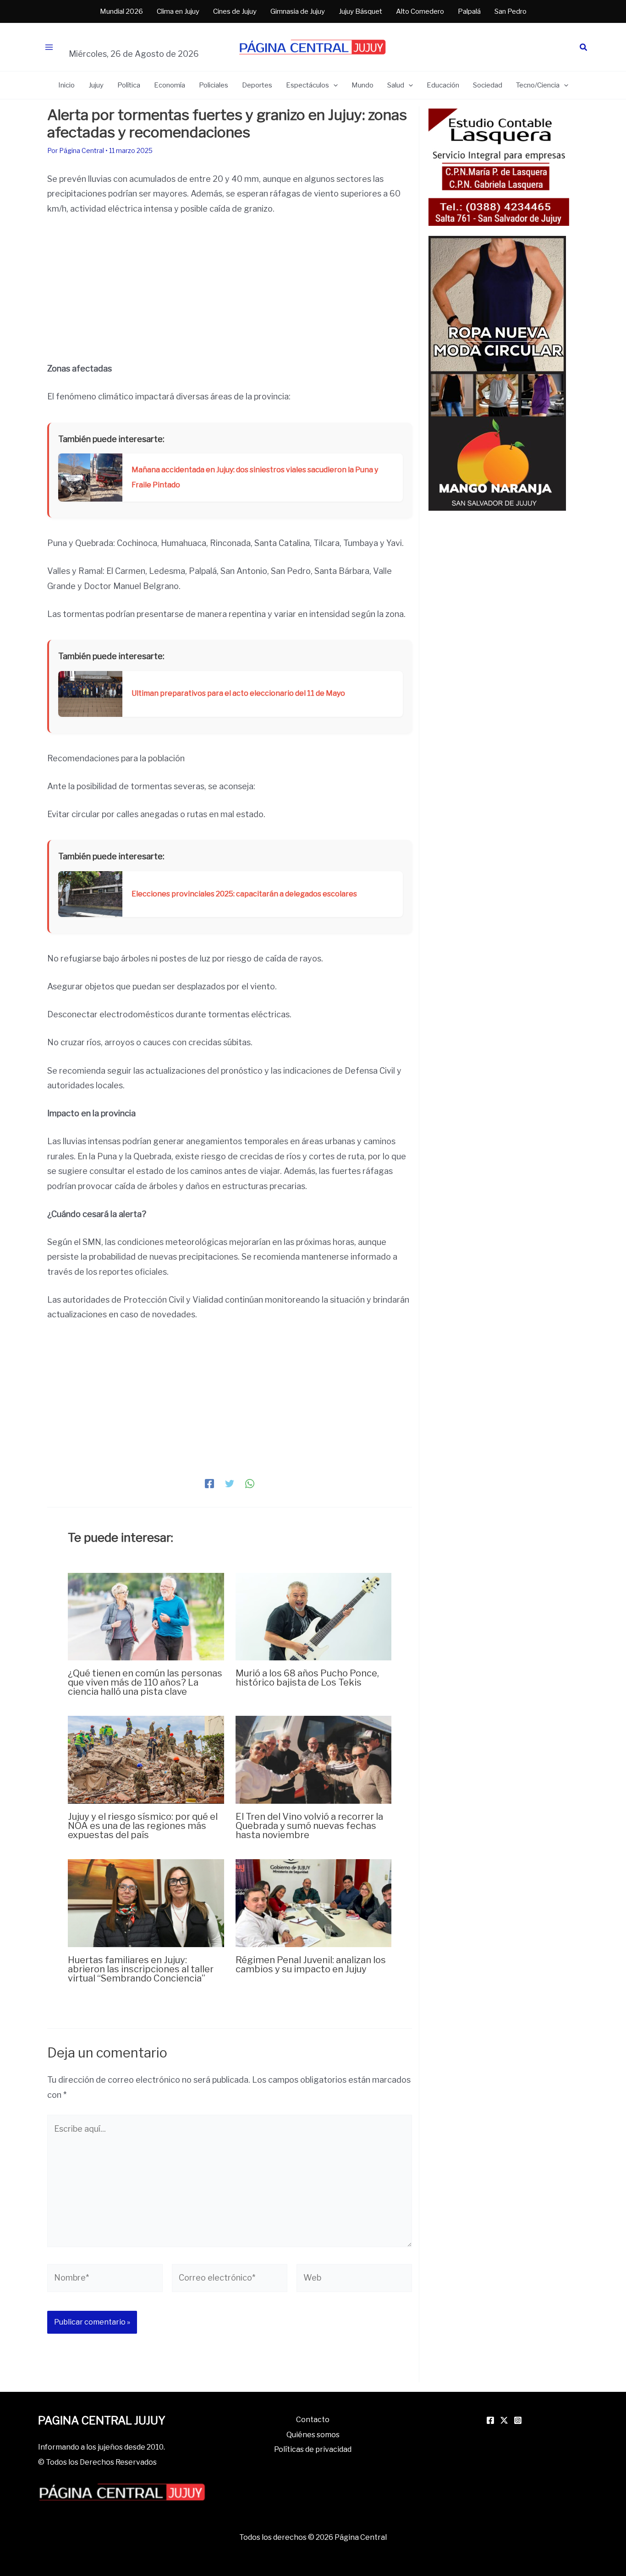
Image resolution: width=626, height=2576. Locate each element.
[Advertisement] (230, 294)
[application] (333, 85)
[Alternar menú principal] (49, 47)
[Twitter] (230, 1483)
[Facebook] (209, 1483)
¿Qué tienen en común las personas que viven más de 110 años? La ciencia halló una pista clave (145, 1682)
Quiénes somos (313, 2435)
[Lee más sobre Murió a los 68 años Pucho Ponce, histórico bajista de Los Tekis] (314, 1616)
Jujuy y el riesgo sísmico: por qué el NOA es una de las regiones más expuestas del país (143, 1826)
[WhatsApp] (250, 1483)
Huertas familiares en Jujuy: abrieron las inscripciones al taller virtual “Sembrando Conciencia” (141, 1969)
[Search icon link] (584, 48)
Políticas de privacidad (313, 2449)
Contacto (313, 2420)
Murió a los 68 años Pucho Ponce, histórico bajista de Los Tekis (307, 1678)
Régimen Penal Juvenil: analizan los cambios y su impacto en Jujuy (311, 1965)
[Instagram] (518, 2420)
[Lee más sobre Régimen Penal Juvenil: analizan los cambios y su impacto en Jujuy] (314, 1902)
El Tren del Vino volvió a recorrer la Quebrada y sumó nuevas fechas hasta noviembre (309, 1826)
